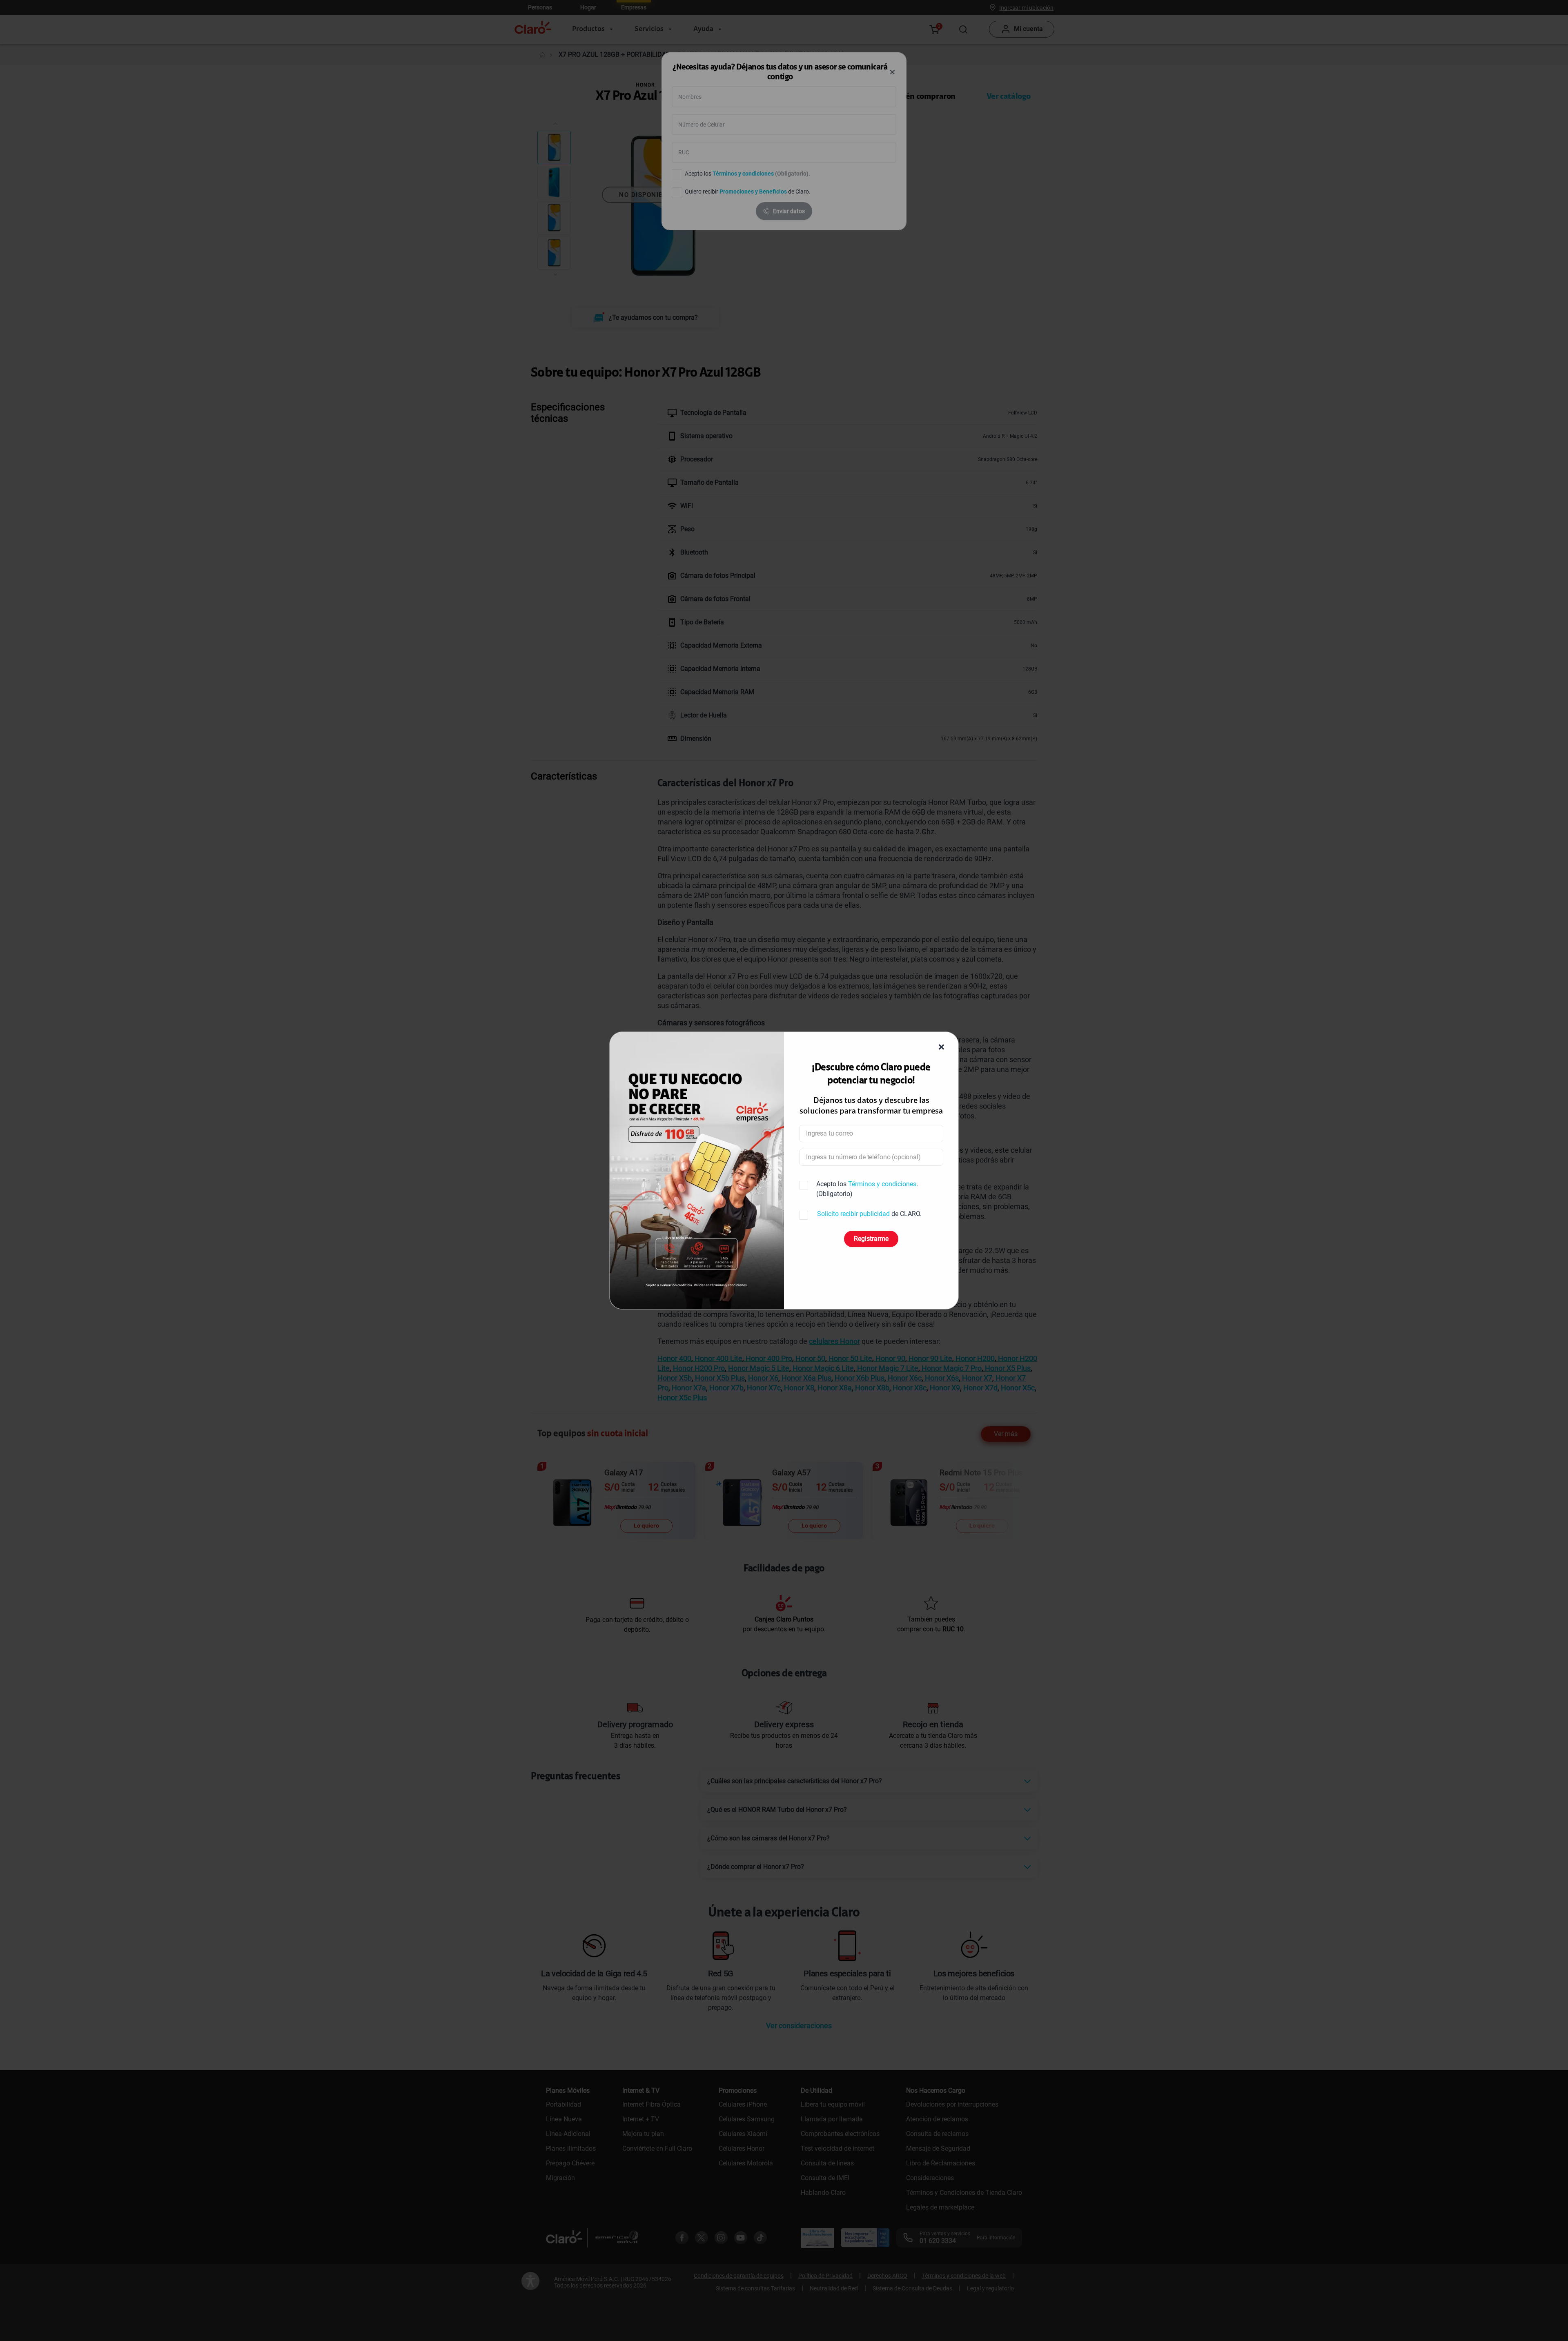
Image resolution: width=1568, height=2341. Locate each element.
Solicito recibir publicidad (853, 1214)
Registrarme (871, 1239)
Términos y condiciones (882, 1184)
